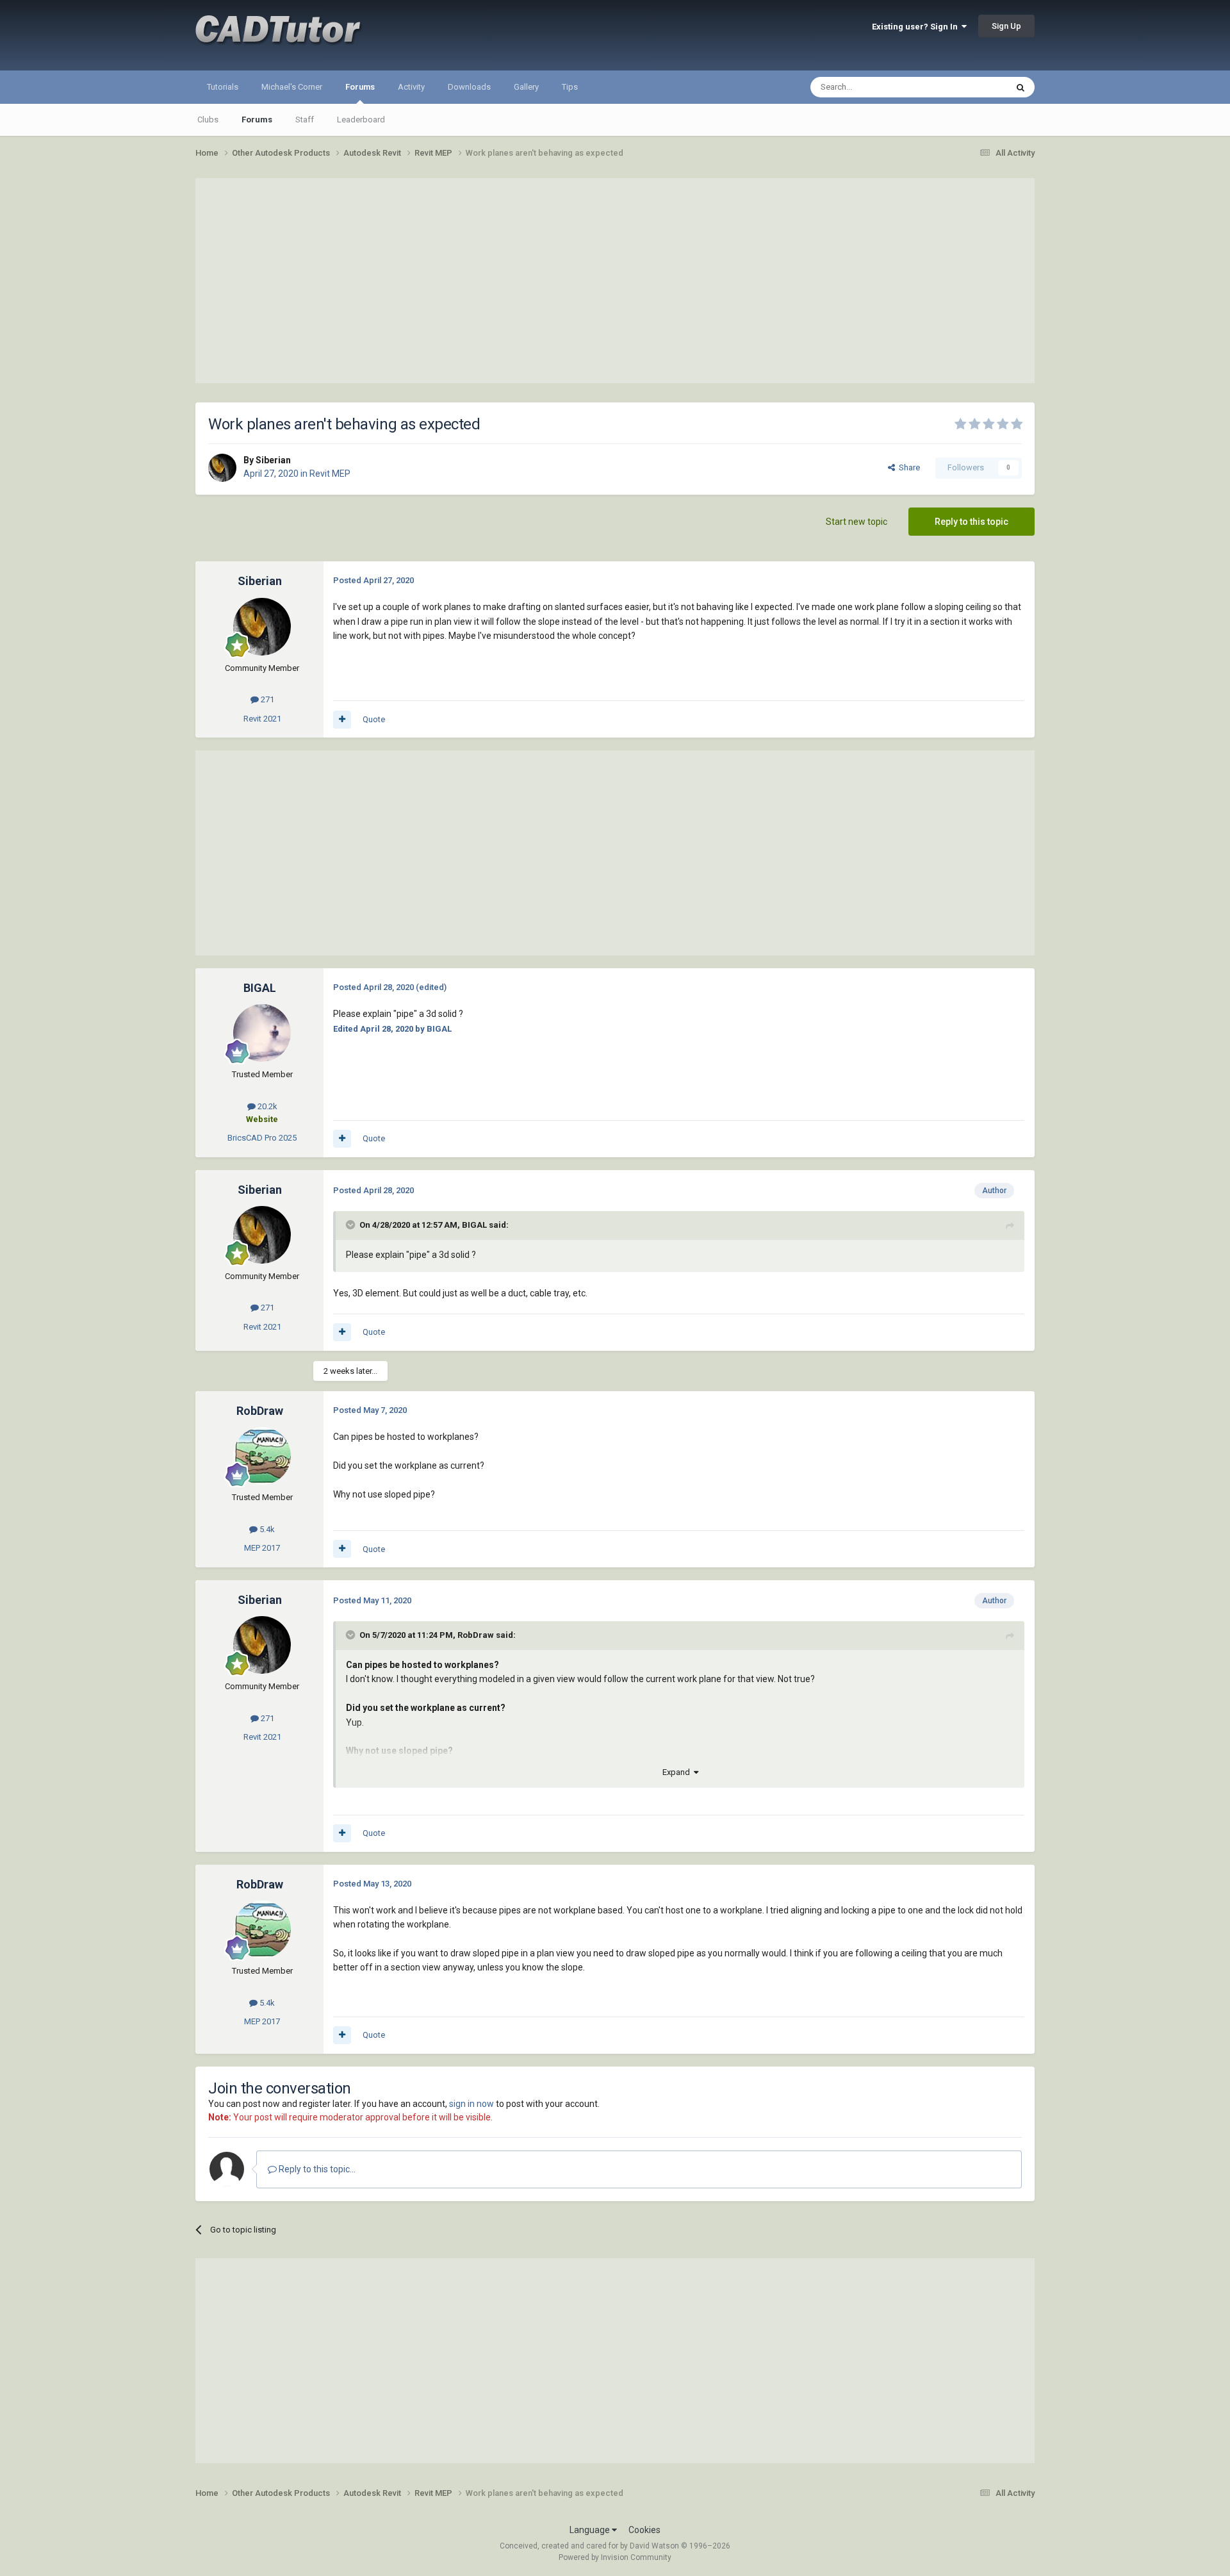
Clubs (208, 120)
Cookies (644, 2530)
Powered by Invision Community (615, 2557)
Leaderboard (361, 120)
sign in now (471, 2104)
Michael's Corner (292, 87)
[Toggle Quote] (352, 1225)
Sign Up (1006, 26)
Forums (360, 87)
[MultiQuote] (342, 720)
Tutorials (223, 87)
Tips (570, 87)
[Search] (1021, 87)
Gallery (526, 87)
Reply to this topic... (316, 2169)
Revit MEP (330, 474)
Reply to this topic (972, 522)
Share (907, 467)
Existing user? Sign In (917, 27)
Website (262, 1119)
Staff (305, 120)
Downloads (469, 87)
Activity (411, 87)
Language (591, 2530)
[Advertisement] (615, 281)
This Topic (971, 87)
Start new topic (857, 522)
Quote (374, 719)
